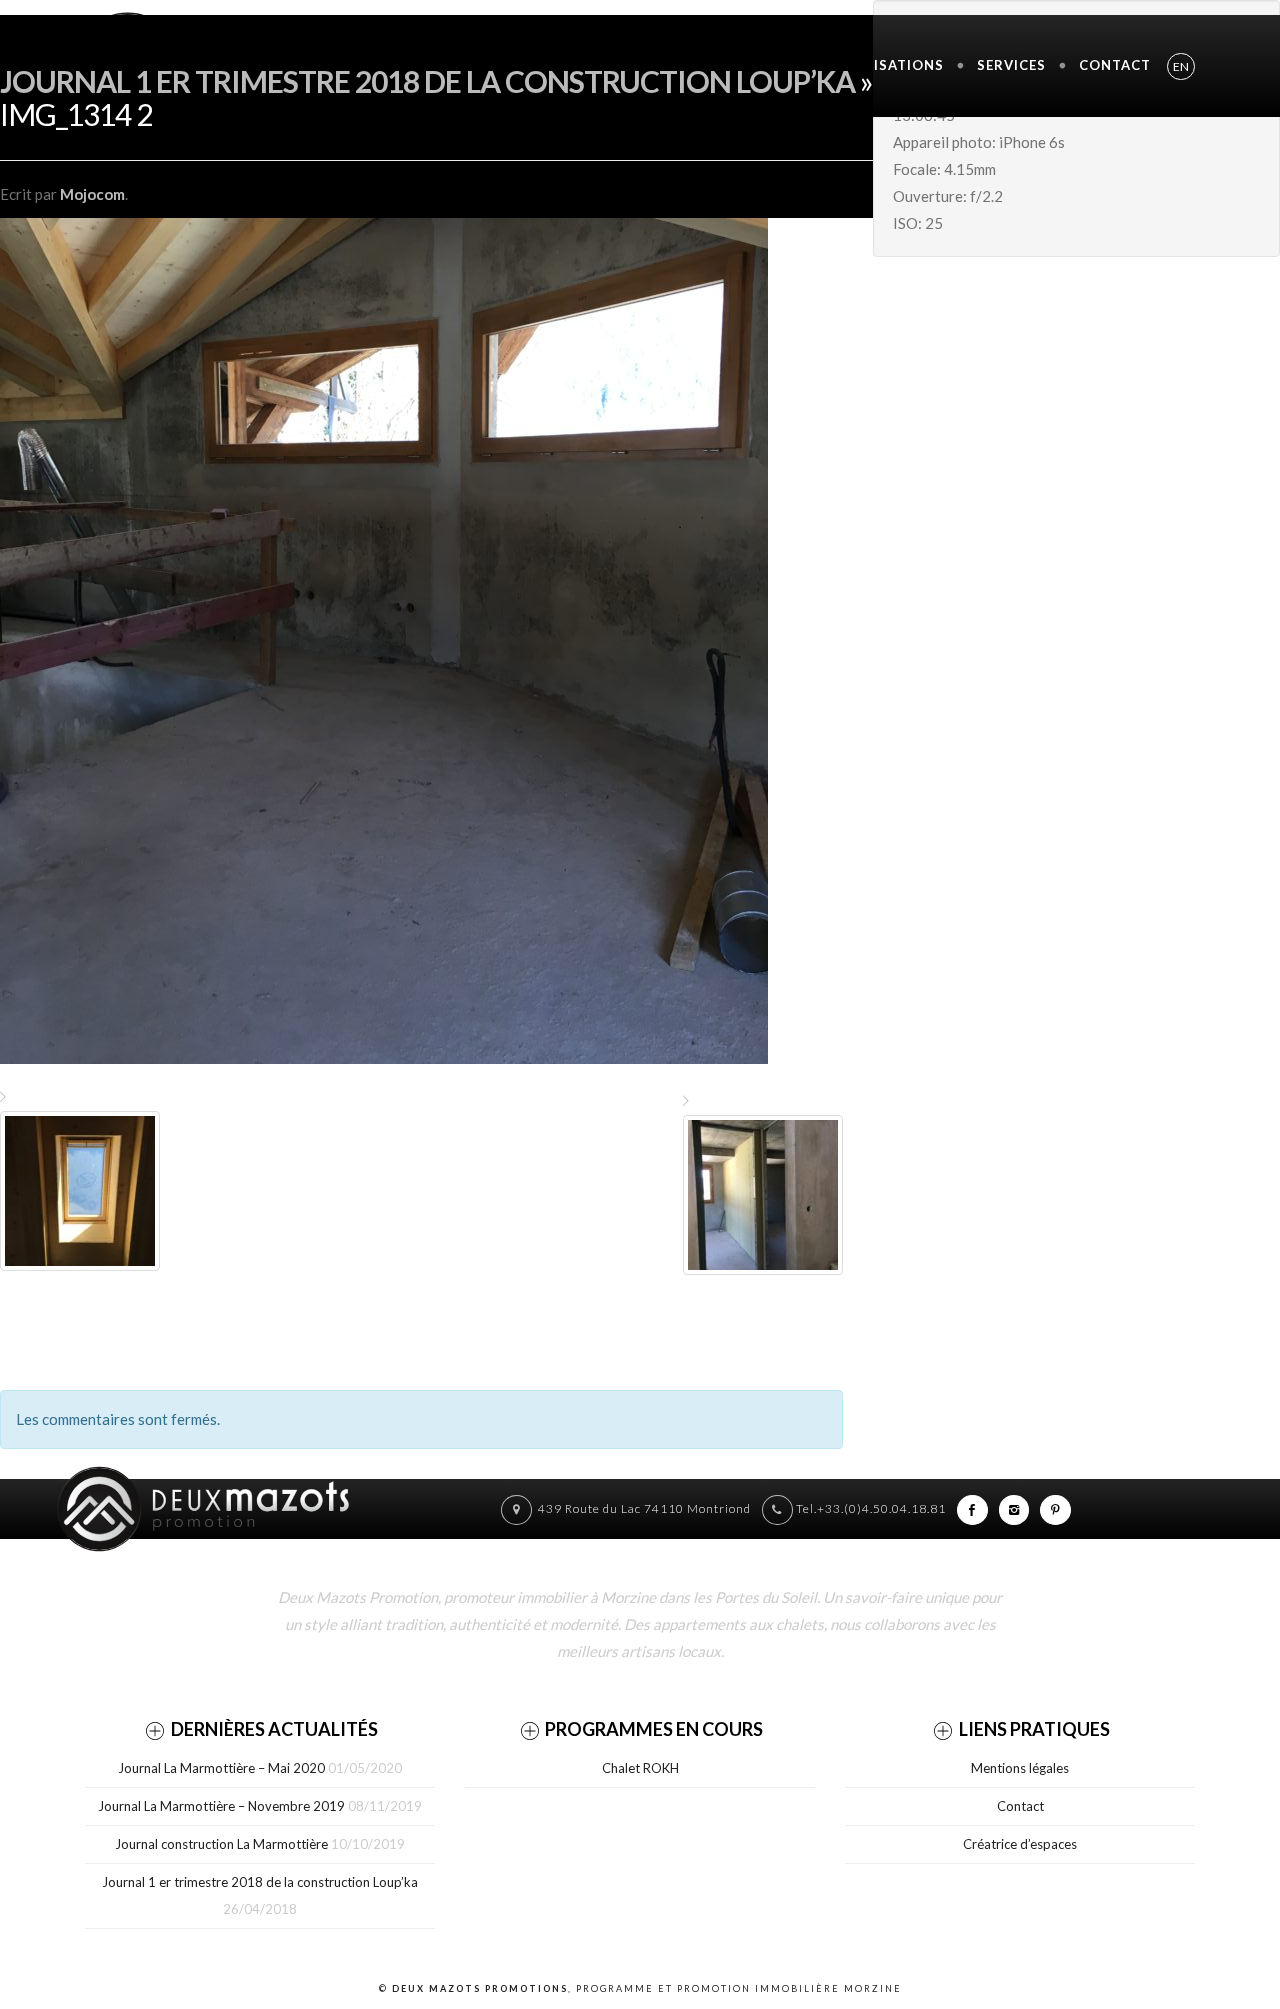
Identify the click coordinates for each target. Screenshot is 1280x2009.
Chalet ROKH (640, 1768)
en (1181, 66)
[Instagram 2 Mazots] (1014, 1508)
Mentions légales (1020, 1768)
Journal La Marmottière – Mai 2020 (221, 1768)
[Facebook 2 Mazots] (972, 1508)
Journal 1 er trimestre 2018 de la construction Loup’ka (427, 81)
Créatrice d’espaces (1020, 1844)
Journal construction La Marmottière (221, 1844)
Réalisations (891, 65)
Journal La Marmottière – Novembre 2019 (221, 1806)
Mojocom (92, 194)
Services (1011, 65)
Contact (1115, 65)
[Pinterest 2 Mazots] (1055, 1508)
